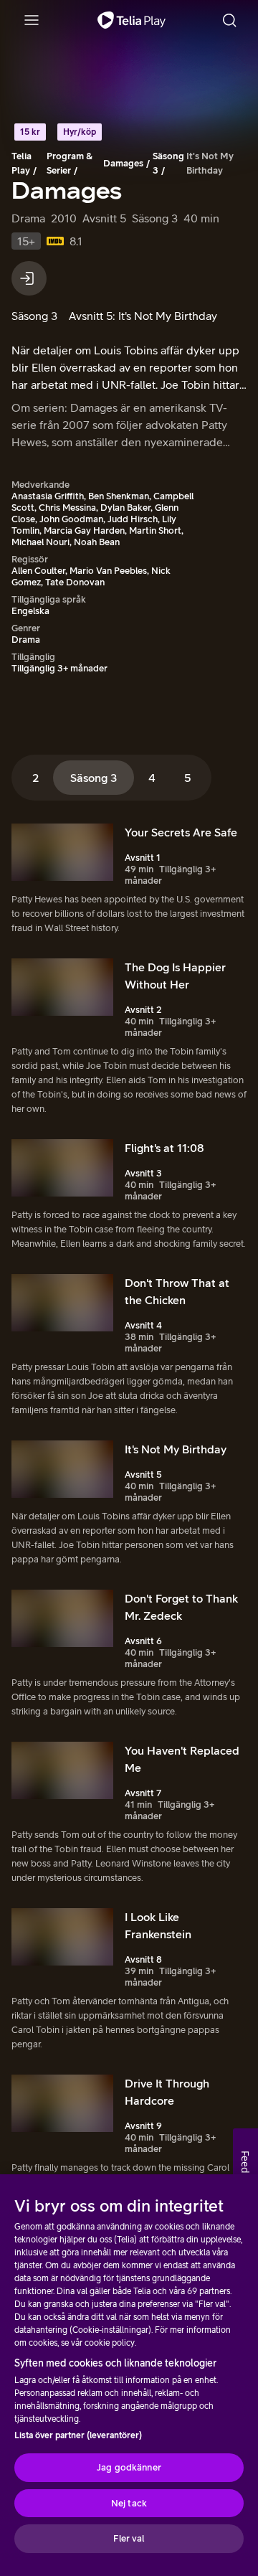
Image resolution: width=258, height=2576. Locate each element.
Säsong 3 (168, 163)
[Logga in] (29, 278)
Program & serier (70, 163)
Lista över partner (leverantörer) (78, 2435)
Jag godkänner (129, 2467)
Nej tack (129, 2503)
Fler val (129, 2538)
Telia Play (21, 163)
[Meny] (32, 20)
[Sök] (229, 20)
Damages (123, 163)
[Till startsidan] (132, 20)
